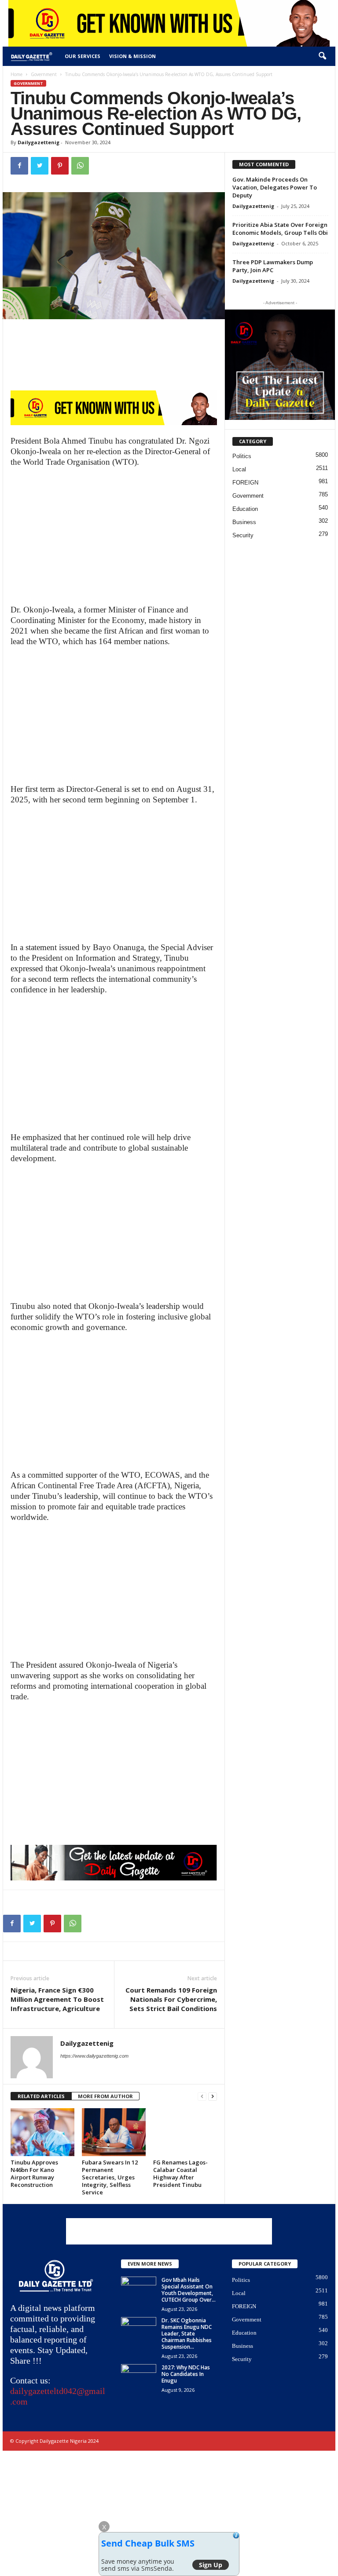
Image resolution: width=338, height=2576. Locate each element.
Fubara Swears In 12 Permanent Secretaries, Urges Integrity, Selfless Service (110, 2177)
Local (239, 469)
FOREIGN (245, 483)
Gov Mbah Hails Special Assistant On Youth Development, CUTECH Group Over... (189, 2290)
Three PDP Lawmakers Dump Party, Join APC (273, 266)
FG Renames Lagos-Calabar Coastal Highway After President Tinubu (180, 2173)
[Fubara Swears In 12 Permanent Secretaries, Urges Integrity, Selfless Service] (114, 2132)
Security (243, 535)
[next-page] (213, 2097)
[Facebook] (19, 166)
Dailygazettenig (39, 142)
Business (244, 522)
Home (17, 74)
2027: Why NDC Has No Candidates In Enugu (186, 2374)
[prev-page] (202, 2097)
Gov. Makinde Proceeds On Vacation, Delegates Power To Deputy (275, 187)
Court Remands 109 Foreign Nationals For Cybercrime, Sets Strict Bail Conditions (171, 1999)
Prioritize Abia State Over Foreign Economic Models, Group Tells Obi (280, 229)
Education (245, 509)
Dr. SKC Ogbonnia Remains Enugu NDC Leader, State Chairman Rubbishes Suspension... (187, 2334)
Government (44, 74)
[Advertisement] (114, 539)
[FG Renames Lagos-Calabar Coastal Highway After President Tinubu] (185, 2132)
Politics (242, 456)
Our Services (83, 56)
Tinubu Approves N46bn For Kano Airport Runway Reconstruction (34, 2173)
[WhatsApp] (80, 166)
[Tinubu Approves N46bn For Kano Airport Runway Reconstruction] (42, 2132)
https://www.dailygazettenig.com (94, 2056)
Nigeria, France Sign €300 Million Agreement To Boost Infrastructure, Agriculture (57, 1999)
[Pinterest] (60, 166)
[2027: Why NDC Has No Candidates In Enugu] (139, 2377)
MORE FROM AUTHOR (105, 2096)
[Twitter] (40, 166)
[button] (322, 56)
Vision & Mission (132, 56)
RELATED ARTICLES (41, 2096)
